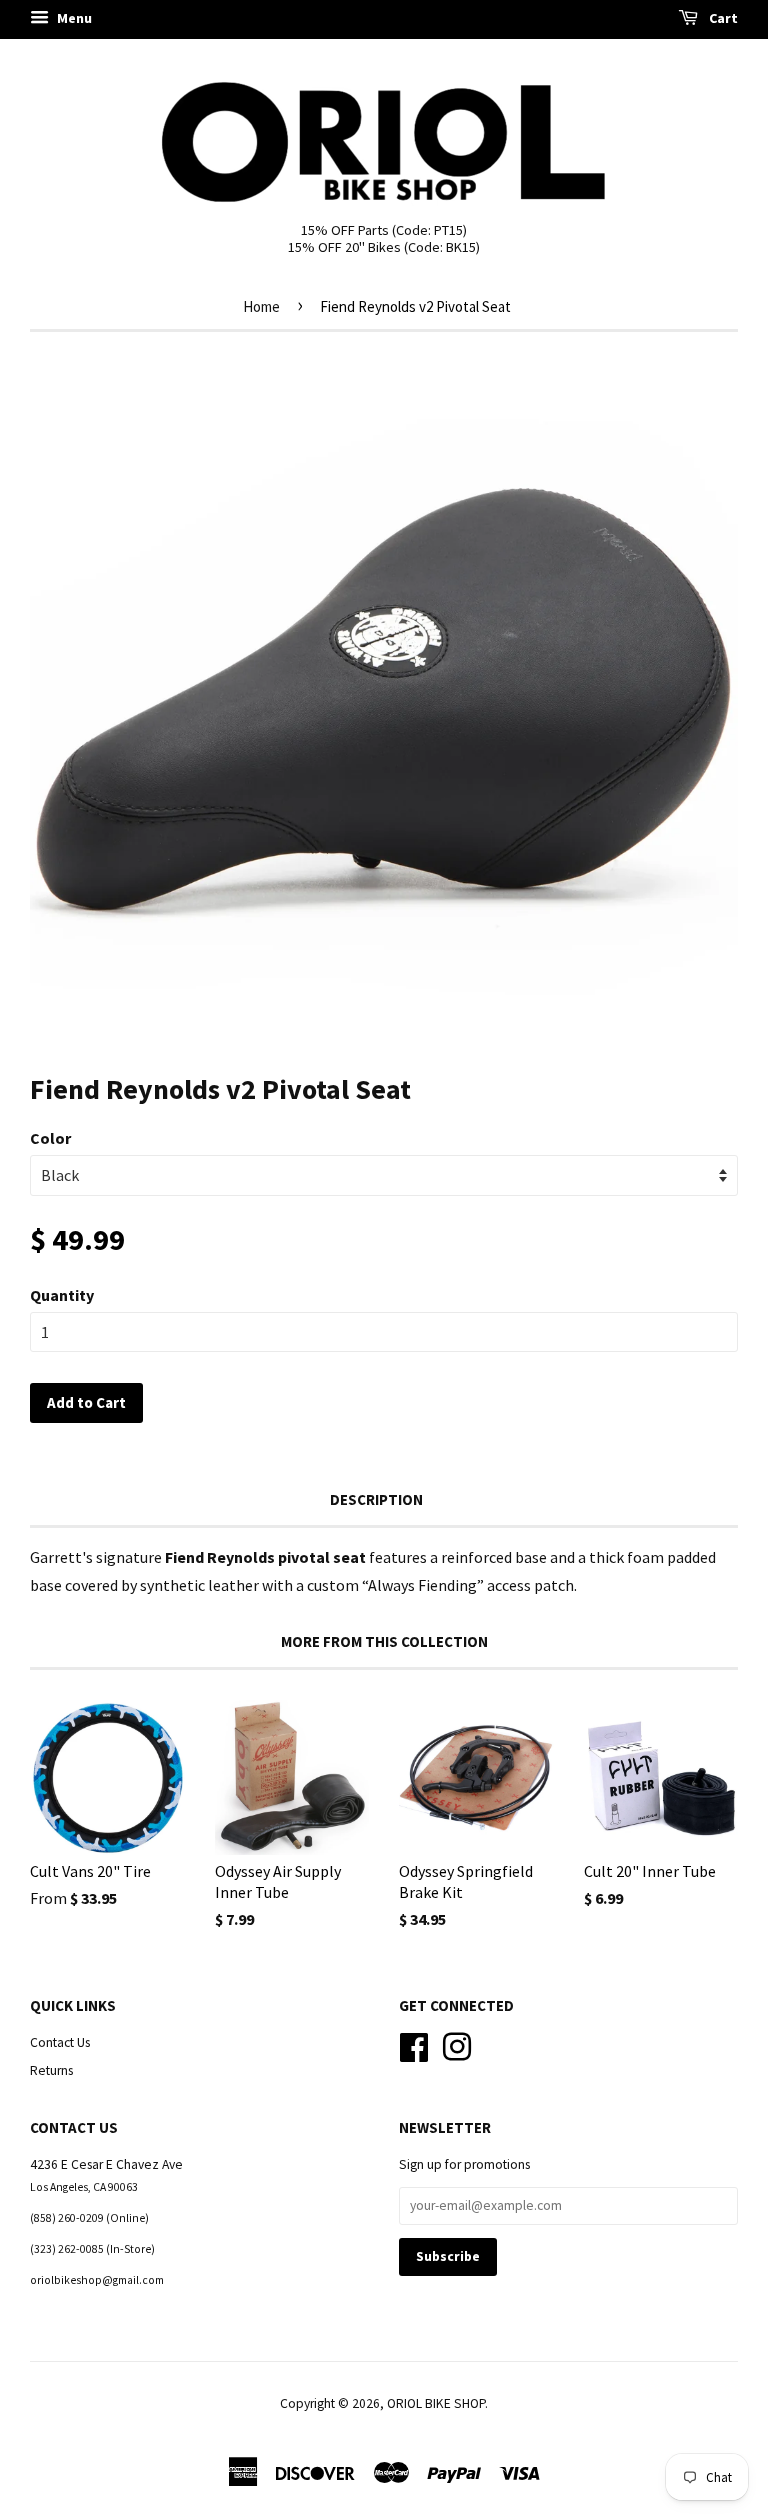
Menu (73, 18)
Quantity (62, 1295)
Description (376, 1499)
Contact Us (60, 2042)
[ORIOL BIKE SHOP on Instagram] (457, 2044)
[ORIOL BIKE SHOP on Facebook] (414, 2044)
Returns (51, 2070)
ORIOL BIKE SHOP (436, 2403)
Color (50, 1138)
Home (261, 306)
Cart (722, 18)
